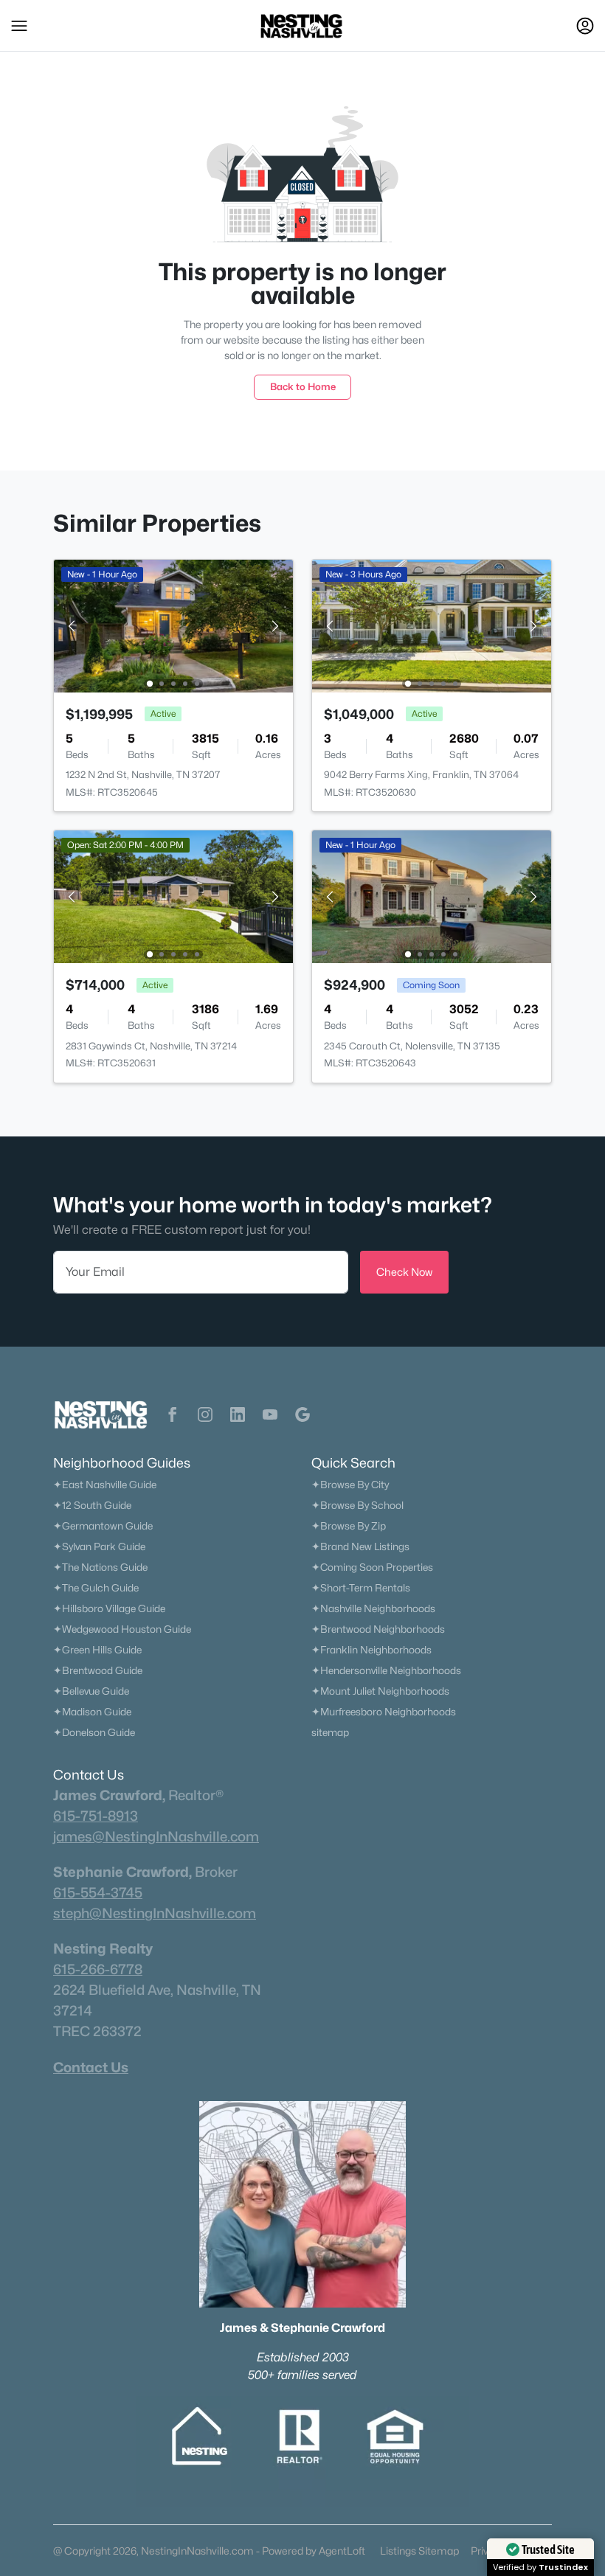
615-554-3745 (98, 1892)
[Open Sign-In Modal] (585, 26)
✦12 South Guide (92, 1505)
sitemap (330, 1732)
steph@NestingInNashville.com (155, 1913)
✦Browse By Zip (349, 1526)
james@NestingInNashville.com (156, 1836)
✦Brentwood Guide (98, 1670)
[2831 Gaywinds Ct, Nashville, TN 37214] (173, 896)
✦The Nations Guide (100, 1567)
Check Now (404, 1272)
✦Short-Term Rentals (361, 1588)
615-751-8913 (96, 1816)
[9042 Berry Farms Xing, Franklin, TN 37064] (432, 625)
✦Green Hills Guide (97, 1650)
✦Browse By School (357, 1505)
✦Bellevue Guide (91, 1691)
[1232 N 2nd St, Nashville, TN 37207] (173, 625)
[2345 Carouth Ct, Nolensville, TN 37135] (432, 896)
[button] (19, 26)
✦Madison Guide (92, 1712)
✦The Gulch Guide (96, 1588)
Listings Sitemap (419, 2551)
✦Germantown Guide (103, 1526)
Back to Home (303, 386)
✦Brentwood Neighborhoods (378, 1629)
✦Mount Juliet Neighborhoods (380, 1691)
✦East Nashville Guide (105, 1485)
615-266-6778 (98, 1969)
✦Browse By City (350, 1485)
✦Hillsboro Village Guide (109, 1608)
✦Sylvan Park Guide (99, 1546)
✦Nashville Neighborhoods (373, 1608)
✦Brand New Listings (360, 1546)
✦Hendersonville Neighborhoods (386, 1670)
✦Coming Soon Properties (372, 1567)
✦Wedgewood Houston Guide (122, 1629)
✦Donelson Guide (94, 1732)
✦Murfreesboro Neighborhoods (384, 1712)
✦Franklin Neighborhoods (371, 1650)
